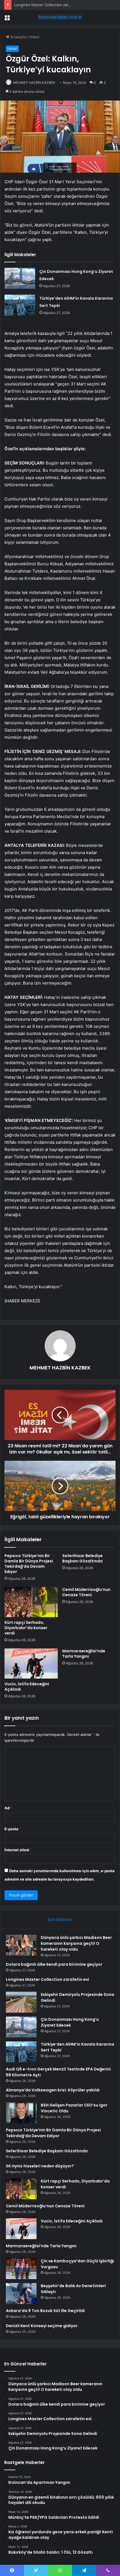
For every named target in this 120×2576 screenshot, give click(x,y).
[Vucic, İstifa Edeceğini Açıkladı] (31, 1664)
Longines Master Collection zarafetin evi (49, 5)
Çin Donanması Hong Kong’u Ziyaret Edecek (70, 2022)
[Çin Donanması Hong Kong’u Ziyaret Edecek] (20, 278)
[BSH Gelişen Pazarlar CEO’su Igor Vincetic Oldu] (21, 2113)
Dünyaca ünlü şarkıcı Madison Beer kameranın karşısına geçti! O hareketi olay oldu (76, 1943)
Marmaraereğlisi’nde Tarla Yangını (84, 1654)
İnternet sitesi (17, 1850)
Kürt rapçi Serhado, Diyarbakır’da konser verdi (26, 1628)
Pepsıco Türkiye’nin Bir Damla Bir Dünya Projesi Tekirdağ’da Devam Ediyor (29, 1564)
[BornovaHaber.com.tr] (60, 17)
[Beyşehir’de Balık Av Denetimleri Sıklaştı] (21, 2293)
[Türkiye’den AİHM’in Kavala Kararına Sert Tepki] (20, 305)
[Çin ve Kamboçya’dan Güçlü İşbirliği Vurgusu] (21, 2269)
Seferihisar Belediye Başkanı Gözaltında (82, 1558)
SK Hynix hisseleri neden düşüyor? (40, 2166)
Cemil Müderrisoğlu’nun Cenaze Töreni (86, 1592)
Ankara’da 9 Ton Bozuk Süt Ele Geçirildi (45, 2311)
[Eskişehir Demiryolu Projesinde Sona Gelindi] (21, 2002)
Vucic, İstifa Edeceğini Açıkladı (27, 1687)
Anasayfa (18, 37)
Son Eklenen (60, 1920)
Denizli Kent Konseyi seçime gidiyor (42, 2326)
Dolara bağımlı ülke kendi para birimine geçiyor (54, 1964)
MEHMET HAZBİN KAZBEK (34, 83)
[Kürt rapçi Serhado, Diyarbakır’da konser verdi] (31, 1602)
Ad (8, 1808)
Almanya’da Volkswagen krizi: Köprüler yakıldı (53, 2090)
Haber (35, 37)
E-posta (13, 1829)
